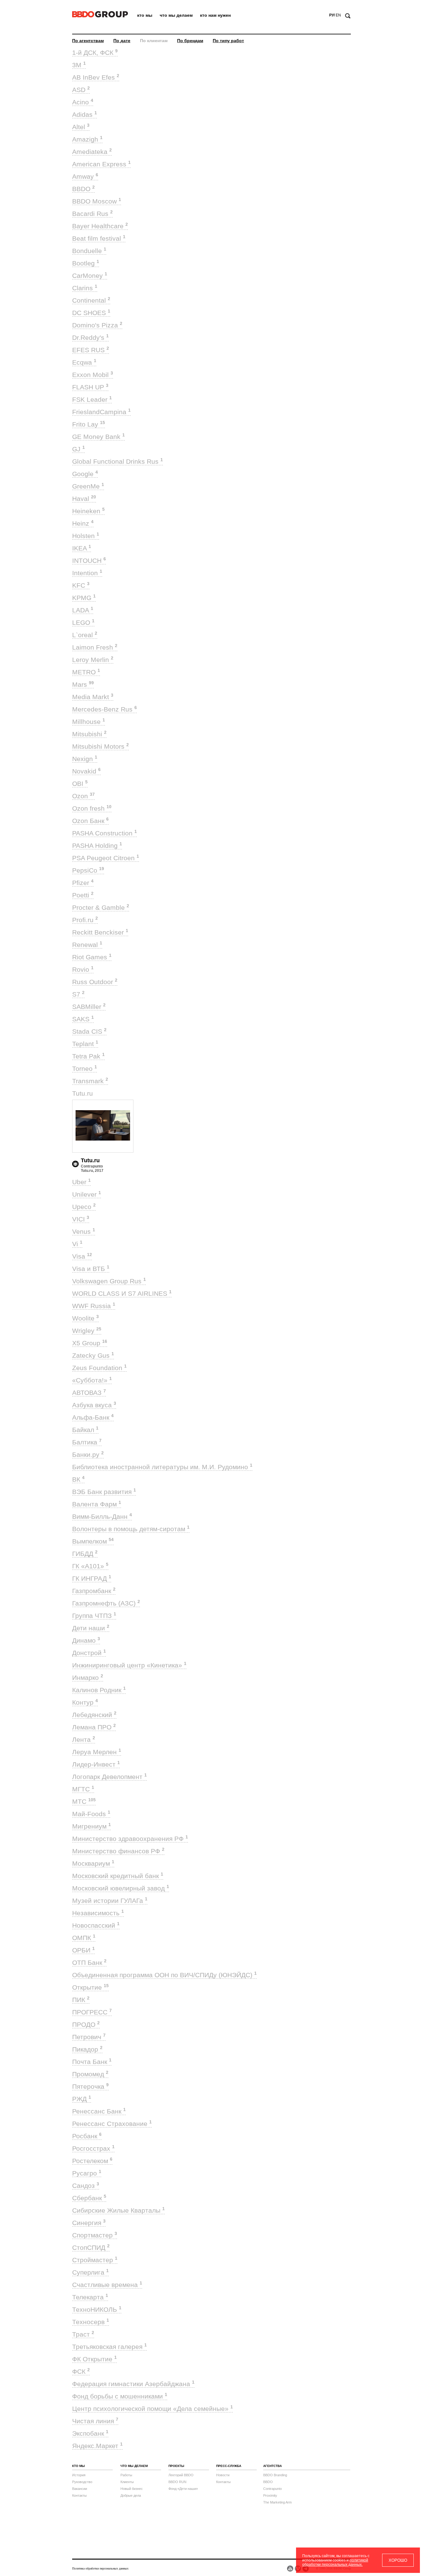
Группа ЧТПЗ (94, 1616)
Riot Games (92, 957)
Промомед (90, 2074)
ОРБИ (83, 1950)
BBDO (83, 189)
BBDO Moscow (97, 201)
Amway (85, 176)
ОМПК (84, 1938)
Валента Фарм (97, 1504)
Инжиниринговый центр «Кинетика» (129, 1665)
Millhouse (89, 722)
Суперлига (90, 2272)
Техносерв (91, 2322)
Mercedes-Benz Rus (105, 709)
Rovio (83, 969)
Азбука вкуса (94, 1405)
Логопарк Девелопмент (109, 1777)
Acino (83, 102)
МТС (84, 1801)
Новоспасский (96, 1925)
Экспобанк (90, 2433)
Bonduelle (89, 251)
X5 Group (90, 1343)
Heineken (88, 511)
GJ (78, 449)
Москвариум (93, 1863)
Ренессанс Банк (99, 2111)
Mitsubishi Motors (100, 746)
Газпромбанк (94, 1591)
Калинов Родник (99, 1690)
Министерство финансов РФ (118, 1851)
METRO (86, 672)
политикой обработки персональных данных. (335, 2562)
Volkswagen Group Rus (109, 1281)
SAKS (83, 1019)
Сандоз (86, 2186)
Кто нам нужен (215, 15)
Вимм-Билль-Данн (102, 1516)
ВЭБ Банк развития (104, 1492)
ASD (81, 90)
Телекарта (90, 2297)
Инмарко (88, 1678)
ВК (78, 1479)
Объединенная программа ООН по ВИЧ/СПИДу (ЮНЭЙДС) (164, 1975)
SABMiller (89, 1007)
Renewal (87, 945)
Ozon (83, 796)
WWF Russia (94, 1306)
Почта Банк (92, 2062)
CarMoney (90, 276)
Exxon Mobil (93, 375)
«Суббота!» (92, 1380)
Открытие (90, 1987)
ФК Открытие (94, 2359)
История (79, 2475)
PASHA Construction (105, 833)
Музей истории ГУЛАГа (110, 1901)
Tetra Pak (88, 1056)
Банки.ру (88, 1454)
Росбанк (87, 2136)
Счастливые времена (107, 2285)
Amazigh (87, 139)
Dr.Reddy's (90, 337)
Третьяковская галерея (109, 2347)
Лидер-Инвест (96, 1764)
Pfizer (83, 883)
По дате (122, 41)
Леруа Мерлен (97, 1752)
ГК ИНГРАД (92, 1578)
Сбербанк (89, 2198)
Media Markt (93, 697)
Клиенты (127, 2482)
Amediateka (92, 152)
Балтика (87, 1442)
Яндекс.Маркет (97, 2446)
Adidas (85, 114)
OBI (80, 784)
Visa (82, 1256)
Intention (87, 573)
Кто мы (145, 15)
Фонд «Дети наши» (183, 2489)
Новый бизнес (132, 2489)
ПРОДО (86, 2024)
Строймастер (95, 2260)
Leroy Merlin (93, 660)
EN (338, 15)
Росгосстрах (93, 2148)
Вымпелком (93, 1541)
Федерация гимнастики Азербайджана (133, 2384)
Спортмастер (95, 2235)
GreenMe (88, 486)
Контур (85, 1702)
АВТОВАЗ (89, 1393)
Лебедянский (94, 1715)
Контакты (79, 2495)
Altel (81, 127)
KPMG (84, 598)
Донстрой (89, 1653)
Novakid (86, 771)
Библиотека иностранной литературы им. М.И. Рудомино (162, 1467)
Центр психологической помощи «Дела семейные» (153, 2409)
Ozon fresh (92, 808)
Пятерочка (90, 2086)
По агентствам (88, 41)
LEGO (83, 622)
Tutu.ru (85, 1093)
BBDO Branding (275, 2475)
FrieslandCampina (101, 412)
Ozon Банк (90, 821)
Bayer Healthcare (100, 226)
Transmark (90, 1081)
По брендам (190, 41)
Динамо (86, 1640)
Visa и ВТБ (91, 1269)
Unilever (87, 1194)
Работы (126, 2475)
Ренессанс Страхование (112, 2124)
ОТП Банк (89, 1963)
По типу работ (228, 41)
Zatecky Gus (93, 1355)
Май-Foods (91, 1814)
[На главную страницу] (100, 16)
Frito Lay (89, 424)
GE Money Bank (98, 437)
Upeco (84, 1207)
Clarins (85, 288)
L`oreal (85, 635)
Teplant (85, 1044)
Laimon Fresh (95, 647)
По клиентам (154, 41)
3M (79, 65)
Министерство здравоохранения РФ (130, 1839)
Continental (91, 300)
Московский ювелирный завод (121, 1888)
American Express (101, 164)
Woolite (85, 1318)
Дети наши (91, 1628)
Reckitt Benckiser (100, 932)
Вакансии (80, 2489)
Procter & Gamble (101, 907)
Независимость (98, 1913)
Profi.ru (85, 920)
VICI (81, 1219)
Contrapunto (273, 2489)
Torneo (85, 1069)
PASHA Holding (97, 846)
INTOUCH (89, 561)
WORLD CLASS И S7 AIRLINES (122, 1293)
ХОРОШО (398, 2560)
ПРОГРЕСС (92, 2012)
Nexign (85, 759)
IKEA (82, 548)
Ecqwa (84, 362)
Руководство (82, 2482)
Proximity (270, 2495)
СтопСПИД (91, 2247)
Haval (84, 499)
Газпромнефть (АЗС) (106, 1603)
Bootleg (86, 263)
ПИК (81, 2000)
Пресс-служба (229, 2466)
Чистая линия (95, 2421)
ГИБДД (85, 1554)
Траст (83, 2334)
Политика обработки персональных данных (100, 2568)
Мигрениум (92, 1826)
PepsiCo (88, 870)
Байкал (85, 1430)
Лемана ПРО (94, 1727)
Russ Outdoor (95, 982)
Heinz (83, 523)
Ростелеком (92, 2161)
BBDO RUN (177, 2482)
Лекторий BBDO (181, 2475)
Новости (223, 2475)
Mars (83, 684)
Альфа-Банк (93, 1417)
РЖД (82, 2099)
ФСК (81, 2371)
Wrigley (87, 1331)
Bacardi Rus (92, 214)
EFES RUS (91, 350)
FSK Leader (92, 399)
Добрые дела (131, 2495)
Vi (77, 1244)
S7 (78, 994)
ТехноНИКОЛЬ (97, 2309)
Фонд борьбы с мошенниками (120, 2396)
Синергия (89, 2223)
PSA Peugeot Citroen (106, 858)
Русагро (87, 2173)
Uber (81, 1182)
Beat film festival (99, 238)
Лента (84, 1739)
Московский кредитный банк (118, 1876)
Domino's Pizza (97, 325)
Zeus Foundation (99, 1368)
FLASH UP (90, 387)
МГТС (83, 1789)
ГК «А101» (90, 1566)
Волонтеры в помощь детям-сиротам (131, 1529)
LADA (83, 610)
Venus (84, 1231)
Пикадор (87, 2049)
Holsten (86, 536)
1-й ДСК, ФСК (95, 53)
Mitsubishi (89, 734)
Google (85, 474)
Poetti (83, 895)
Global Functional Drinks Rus (118, 461)
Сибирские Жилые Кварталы (118, 2210)
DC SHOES (91, 313)
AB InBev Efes (96, 77)
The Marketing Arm (277, 2502)
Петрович (89, 2037)
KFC (81, 585)
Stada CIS (89, 1031)
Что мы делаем (176, 15)
